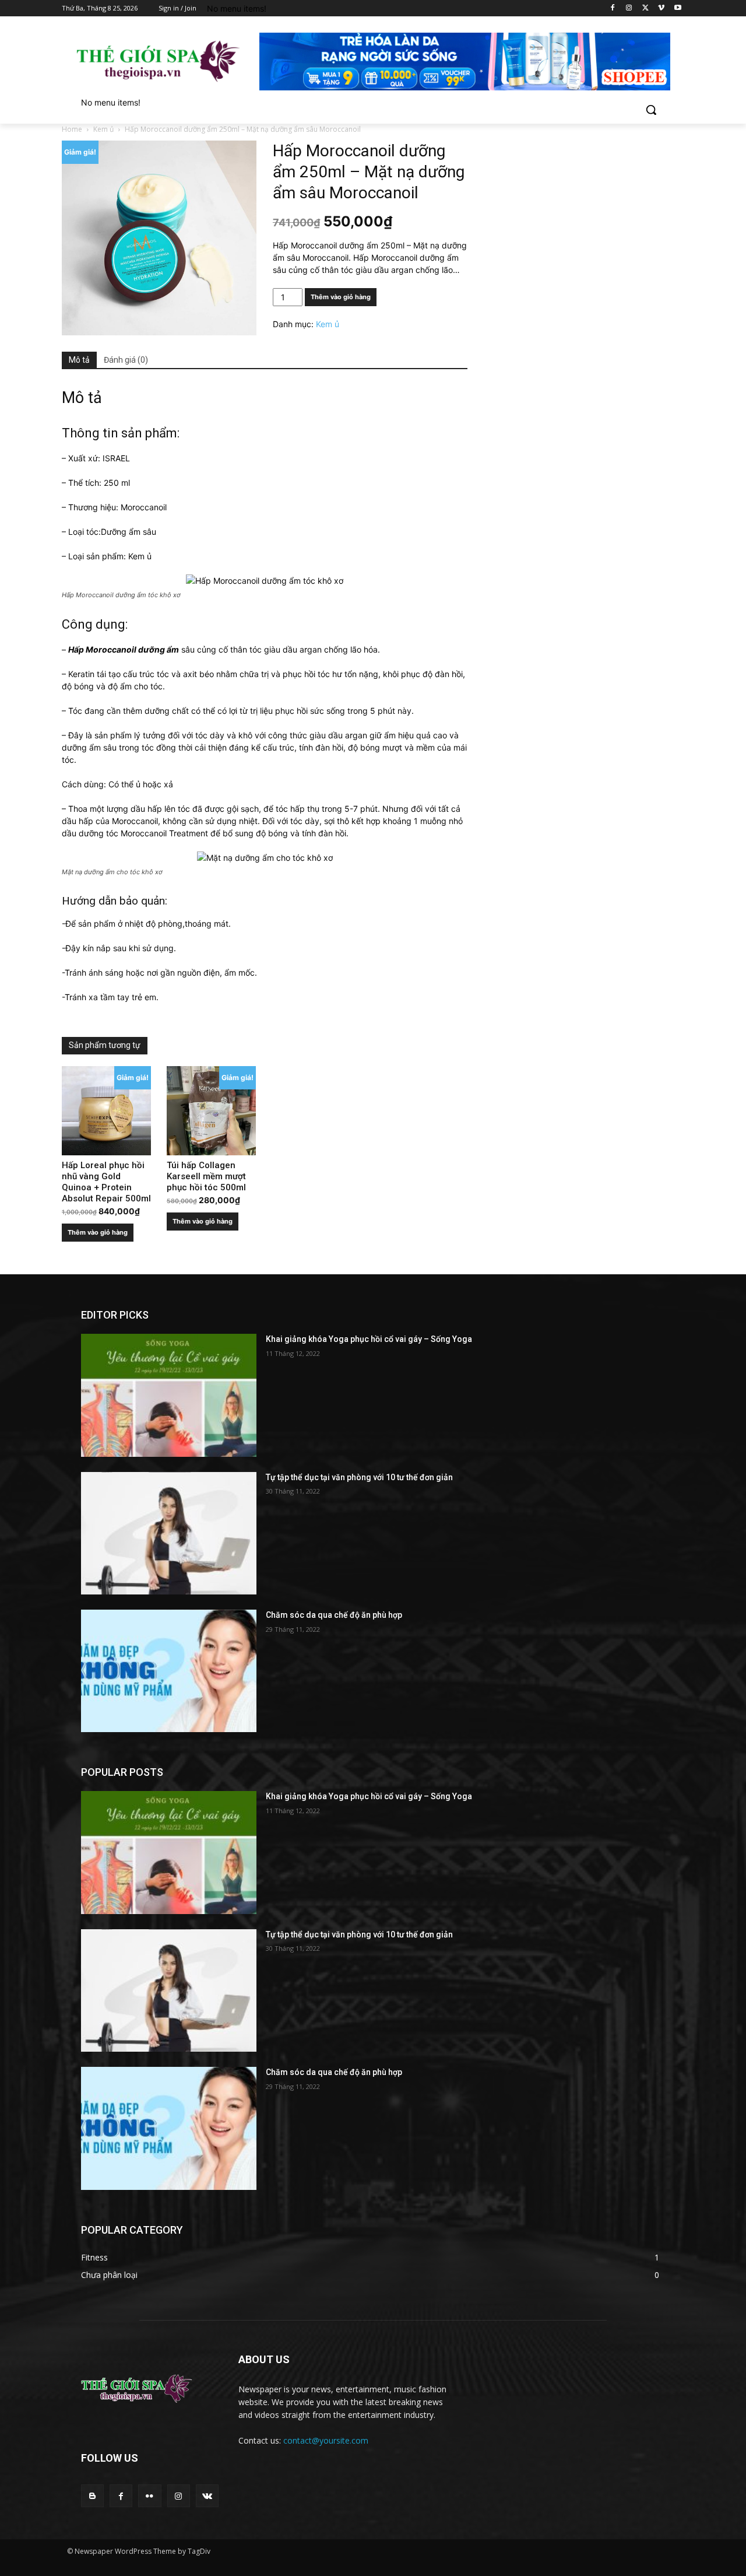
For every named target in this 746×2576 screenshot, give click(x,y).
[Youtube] (678, 8)
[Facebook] (613, 8)
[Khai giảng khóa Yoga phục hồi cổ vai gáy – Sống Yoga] (169, 1395)
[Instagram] (629, 8)
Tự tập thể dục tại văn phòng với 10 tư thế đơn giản (359, 1477)
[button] (651, 110)
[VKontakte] (207, 2496)
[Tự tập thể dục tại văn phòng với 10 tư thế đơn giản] (169, 1533)
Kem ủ (103, 129)
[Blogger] (92, 2496)
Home (72, 129)
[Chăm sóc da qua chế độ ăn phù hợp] (169, 1671)
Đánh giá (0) (126, 360)
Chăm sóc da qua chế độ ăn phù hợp (334, 1615)
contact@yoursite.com (326, 2440)
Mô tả (79, 360)
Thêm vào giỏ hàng (341, 297)
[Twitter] (645, 8)
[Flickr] (149, 2496)
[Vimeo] (661, 8)
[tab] (79, 360)
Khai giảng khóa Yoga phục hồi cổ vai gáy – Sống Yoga (369, 1339)
